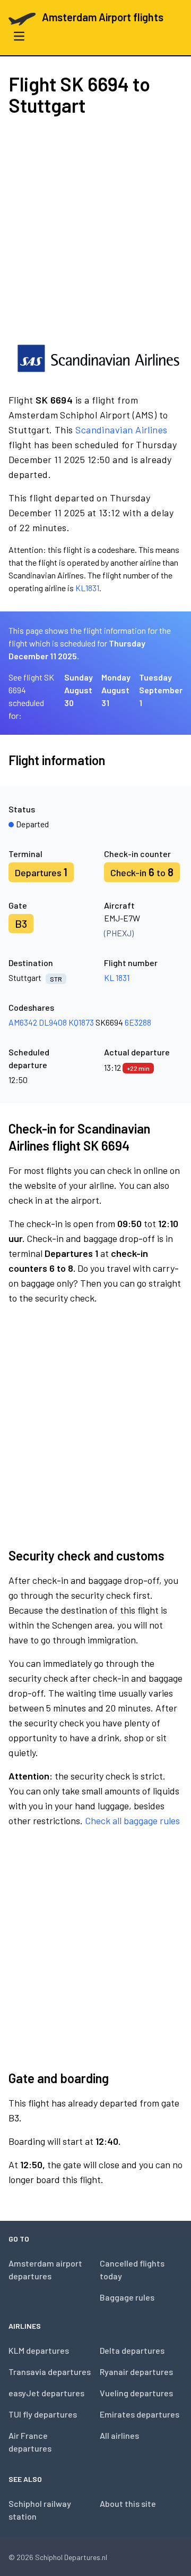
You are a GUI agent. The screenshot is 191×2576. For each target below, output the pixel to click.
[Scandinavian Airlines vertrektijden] (98, 358)
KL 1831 (117, 977)
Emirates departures (140, 2414)
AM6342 (23, 1022)
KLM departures (39, 2350)
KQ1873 (81, 1022)
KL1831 (87, 588)
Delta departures (132, 2350)
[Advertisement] (95, 229)
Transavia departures (50, 2372)
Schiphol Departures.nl (71, 2557)
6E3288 (138, 1022)
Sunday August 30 (79, 690)
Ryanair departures (136, 2372)
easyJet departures (46, 2393)
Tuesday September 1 (161, 690)
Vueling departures (136, 2393)
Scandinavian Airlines (121, 430)
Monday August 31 (116, 690)
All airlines (119, 2435)
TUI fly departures (43, 2414)
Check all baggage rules (132, 1820)
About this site (128, 2503)
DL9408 (53, 1022)
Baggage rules (127, 2297)
